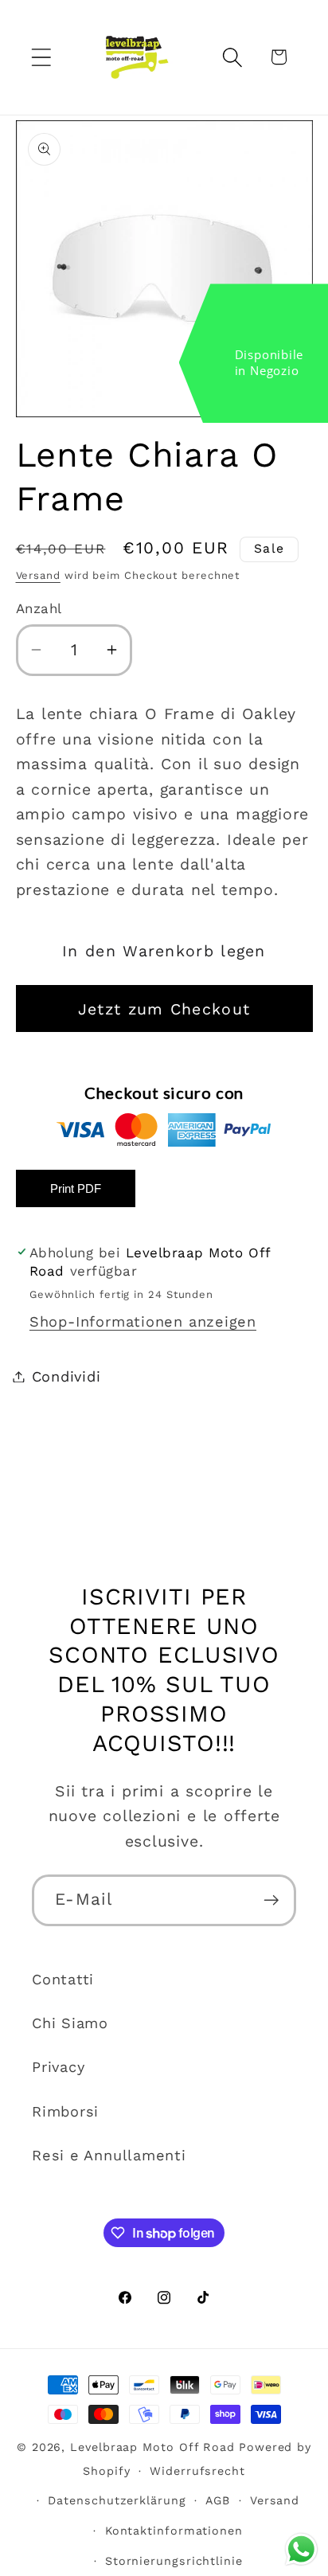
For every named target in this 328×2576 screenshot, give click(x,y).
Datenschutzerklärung (117, 2500)
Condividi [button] (66, 1376)
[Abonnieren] (271, 1900)
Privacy (58, 2067)
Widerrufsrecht (197, 2471)
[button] (41, 57)
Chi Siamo (70, 2023)
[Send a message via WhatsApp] (301, 2549)
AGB (218, 2500)
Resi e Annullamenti (109, 2155)
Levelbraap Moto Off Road (152, 2447)
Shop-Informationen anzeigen (143, 1321)
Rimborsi (65, 2111)
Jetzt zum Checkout (164, 1009)
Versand (38, 575)
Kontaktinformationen (174, 2531)
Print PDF (76, 1188)
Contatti (63, 1979)
